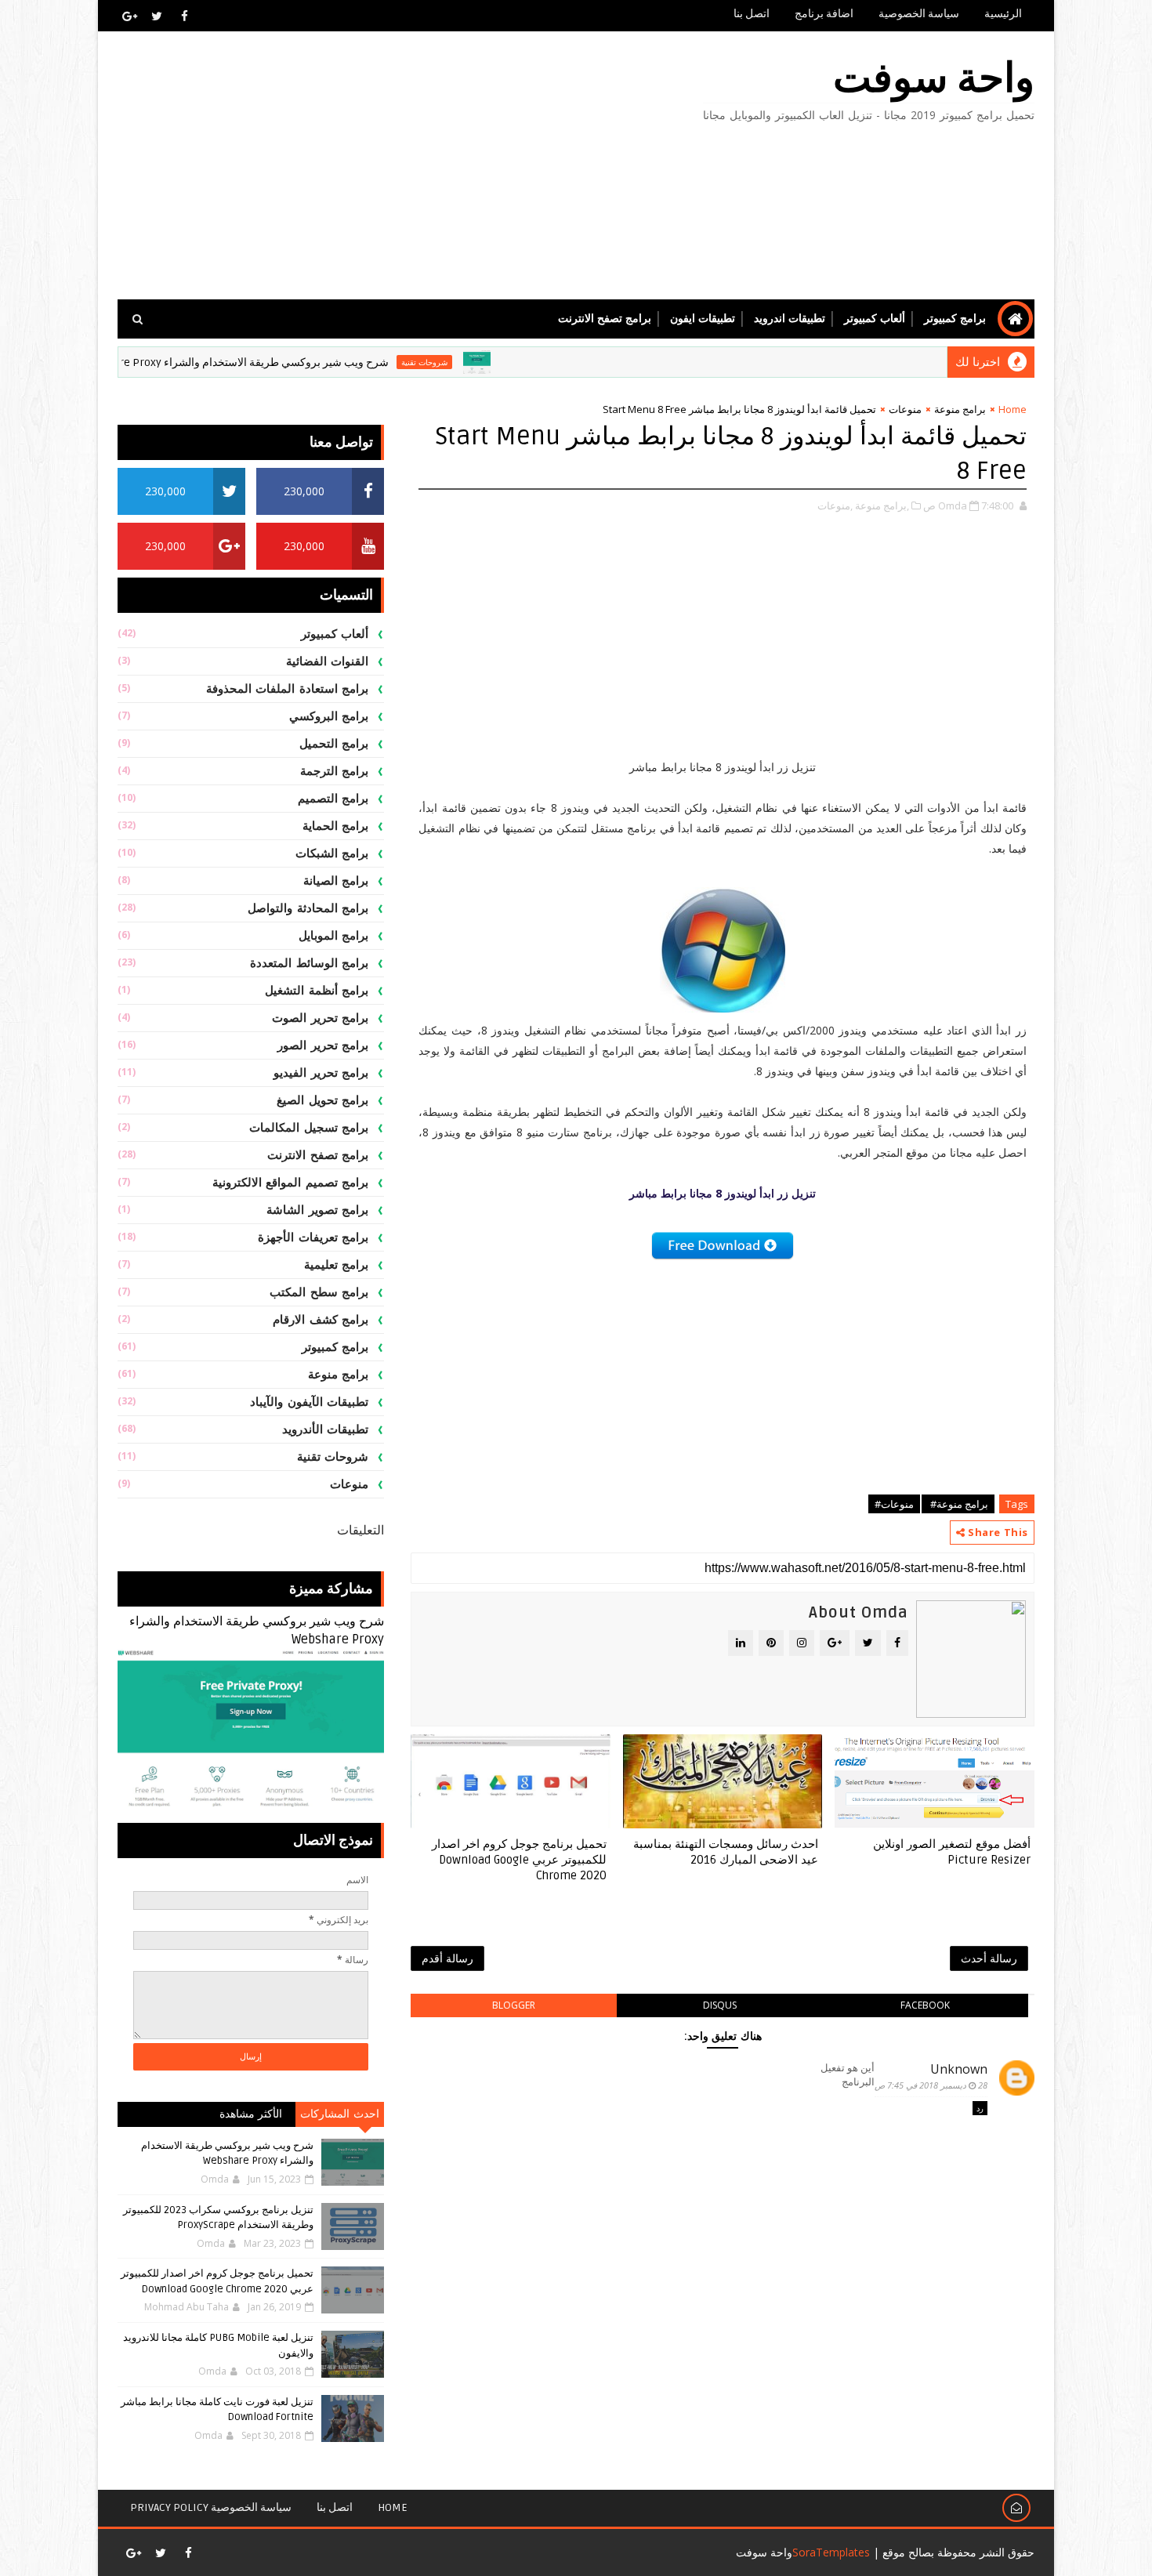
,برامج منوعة (882, 505)
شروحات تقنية (487, 362)
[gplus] (129, 16)
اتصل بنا (752, 14)
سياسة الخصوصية (919, 14)
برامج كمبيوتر (955, 319)
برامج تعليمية (337, 1265)
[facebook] (184, 16)
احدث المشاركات (340, 2114)
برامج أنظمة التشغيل (317, 991)
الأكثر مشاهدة (251, 2114)
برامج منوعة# (958, 1504)
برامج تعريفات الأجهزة (313, 1237)
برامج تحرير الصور (323, 1045)
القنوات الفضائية (328, 661)
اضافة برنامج (824, 14)
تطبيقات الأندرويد (326, 1429)
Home (1013, 409)
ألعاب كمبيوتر (875, 319)
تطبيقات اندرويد (790, 319)
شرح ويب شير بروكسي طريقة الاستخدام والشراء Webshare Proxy (297, 362)
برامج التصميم (333, 799)
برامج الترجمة (335, 771)
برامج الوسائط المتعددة (309, 963)
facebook (925, 2005)
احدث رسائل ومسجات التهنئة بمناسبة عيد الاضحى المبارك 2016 (726, 1852)
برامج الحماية (336, 826)
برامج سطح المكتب (319, 1292)
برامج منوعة (960, 409)
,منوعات (835, 505)
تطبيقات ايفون (703, 319)
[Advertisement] (404, 166)
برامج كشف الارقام (321, 1320)
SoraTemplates (831, 2552)
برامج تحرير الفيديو (321, 1073)
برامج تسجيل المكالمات (309, 1128)
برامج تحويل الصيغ (322, 1100)
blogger (514, 2005)
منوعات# (894, 1504)
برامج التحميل (334, 744)
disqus (720, 2005)
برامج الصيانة (336, 881)
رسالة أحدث (989, 1958)
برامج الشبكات (332, 853)
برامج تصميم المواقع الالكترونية (291, 1183)
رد (980, 2108)
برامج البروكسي (329, 716)
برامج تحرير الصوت (320, 1018)
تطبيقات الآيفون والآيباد (309, 1402)
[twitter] (157, 16)
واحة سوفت (934, 79)
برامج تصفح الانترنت (605, 319)
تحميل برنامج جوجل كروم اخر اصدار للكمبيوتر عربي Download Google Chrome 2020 (519, 1860)
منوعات (905, 409)
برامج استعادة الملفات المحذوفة (288, 689)
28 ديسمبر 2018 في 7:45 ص (931, 2085)
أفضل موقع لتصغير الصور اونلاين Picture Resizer (952, 1852)
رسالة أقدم (447, 1958)
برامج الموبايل (334, 936)
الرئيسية (1003, 14)
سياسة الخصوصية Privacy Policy (211, 2507)
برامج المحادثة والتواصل (308, 908)
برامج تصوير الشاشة (317, 1210)
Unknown (959, 2069)
